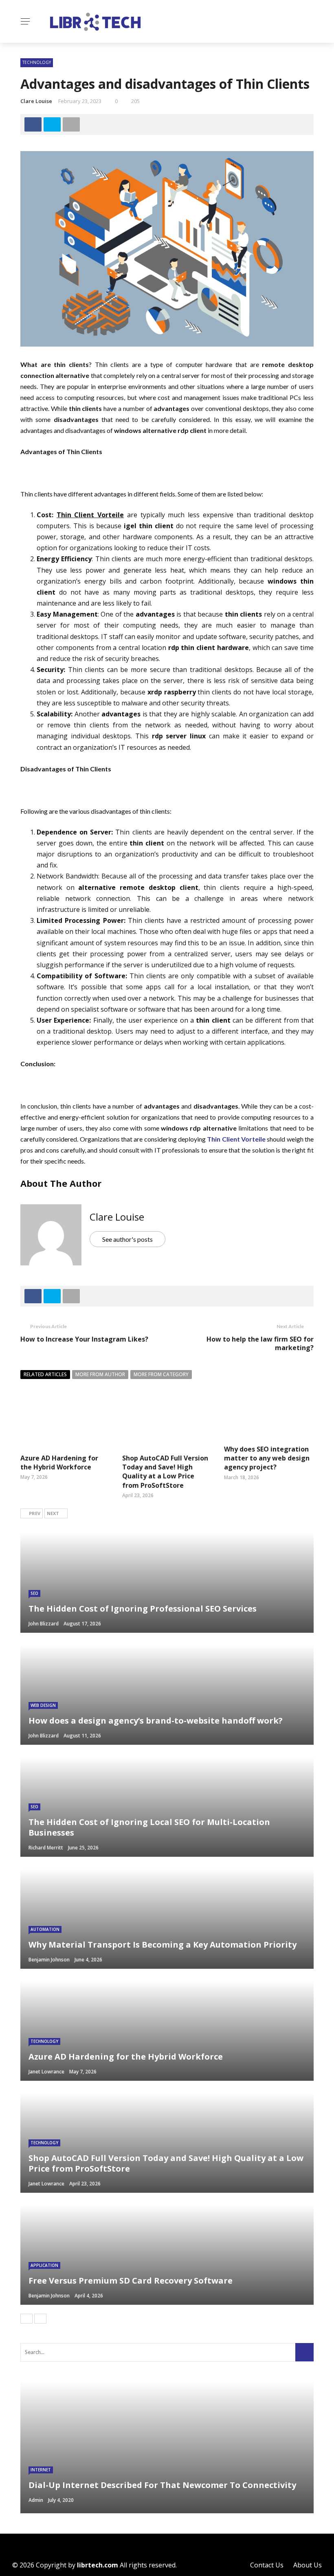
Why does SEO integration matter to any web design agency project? (267, 1458)
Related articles (45, 1374)
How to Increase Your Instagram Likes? (84, 1339)
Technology (37, 62)
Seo (34, 1593)
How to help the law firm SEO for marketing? (260, 1343)
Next (53, 1513)
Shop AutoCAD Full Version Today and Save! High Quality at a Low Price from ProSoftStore (165, 1472)
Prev (35, 1513)
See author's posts (127, 1239)
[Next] (40, 2319)
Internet (41, 2470)
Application (44, 2265)
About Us (308, 2565)
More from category (161, 1374)
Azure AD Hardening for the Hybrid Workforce (59, 1463)
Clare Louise (36, 101)
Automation (45, 1929)
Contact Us (267, 2565)
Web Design (43, 1705)
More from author (100, 1374)
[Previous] (26, 2319)
